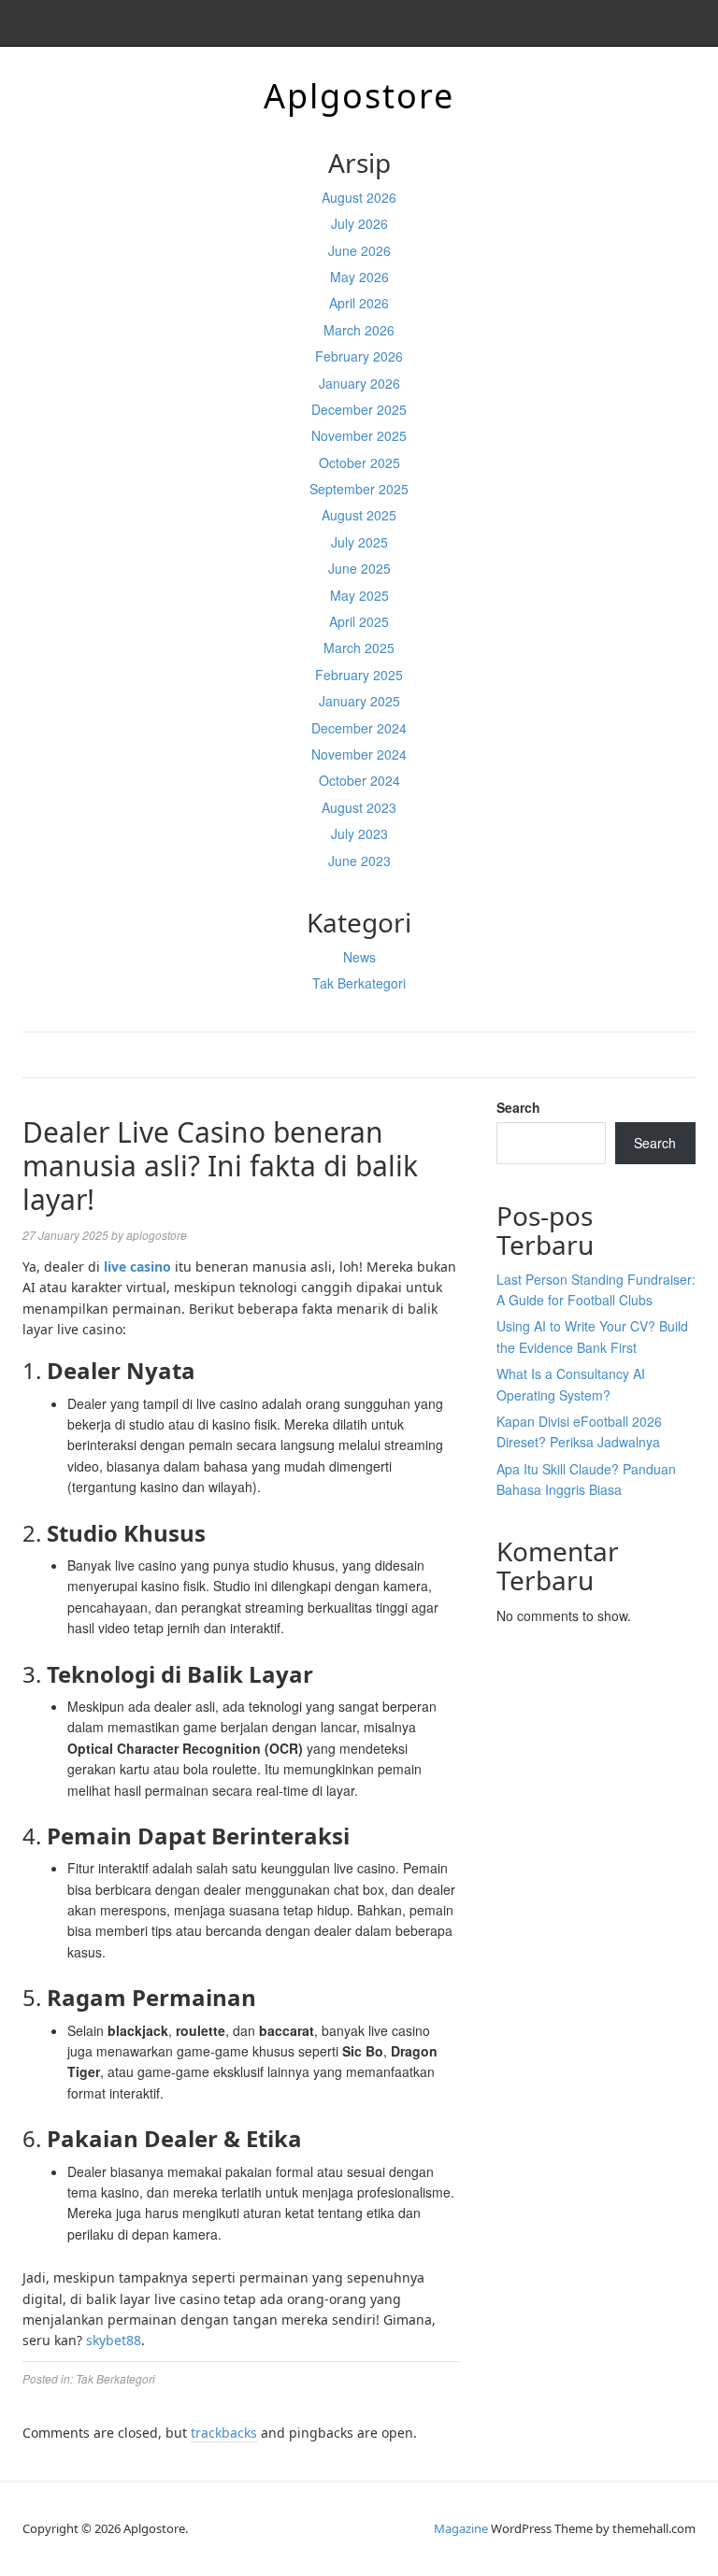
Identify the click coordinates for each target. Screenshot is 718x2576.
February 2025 (359, 675)
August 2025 (359, 515)
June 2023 (359, 861)
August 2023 (359, 807)
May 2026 (359, 277)
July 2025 (359, 542)
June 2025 (359, 568)
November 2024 (359, 754)
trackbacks (224, 2433)
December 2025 (359, 409)
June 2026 (359, 250)
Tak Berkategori (359, 983)
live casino (137, 1267)
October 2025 (359, 463)
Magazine (461, 2528)
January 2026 (359, 383)
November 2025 (359, 435)
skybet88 (114, 2340)
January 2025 (359, 701)
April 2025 (359, 621)
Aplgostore (359, 96)
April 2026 (359, 303)
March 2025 (359, 648)
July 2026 (359, 223)
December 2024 (359, 728)
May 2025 (359, 595)
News (359, 957)
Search (518, 1107)
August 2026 (359, 197)
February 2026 (359, 356)
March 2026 (359, 330)
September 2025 (359, 489)
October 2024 (359, 780)
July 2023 (359, 833)
